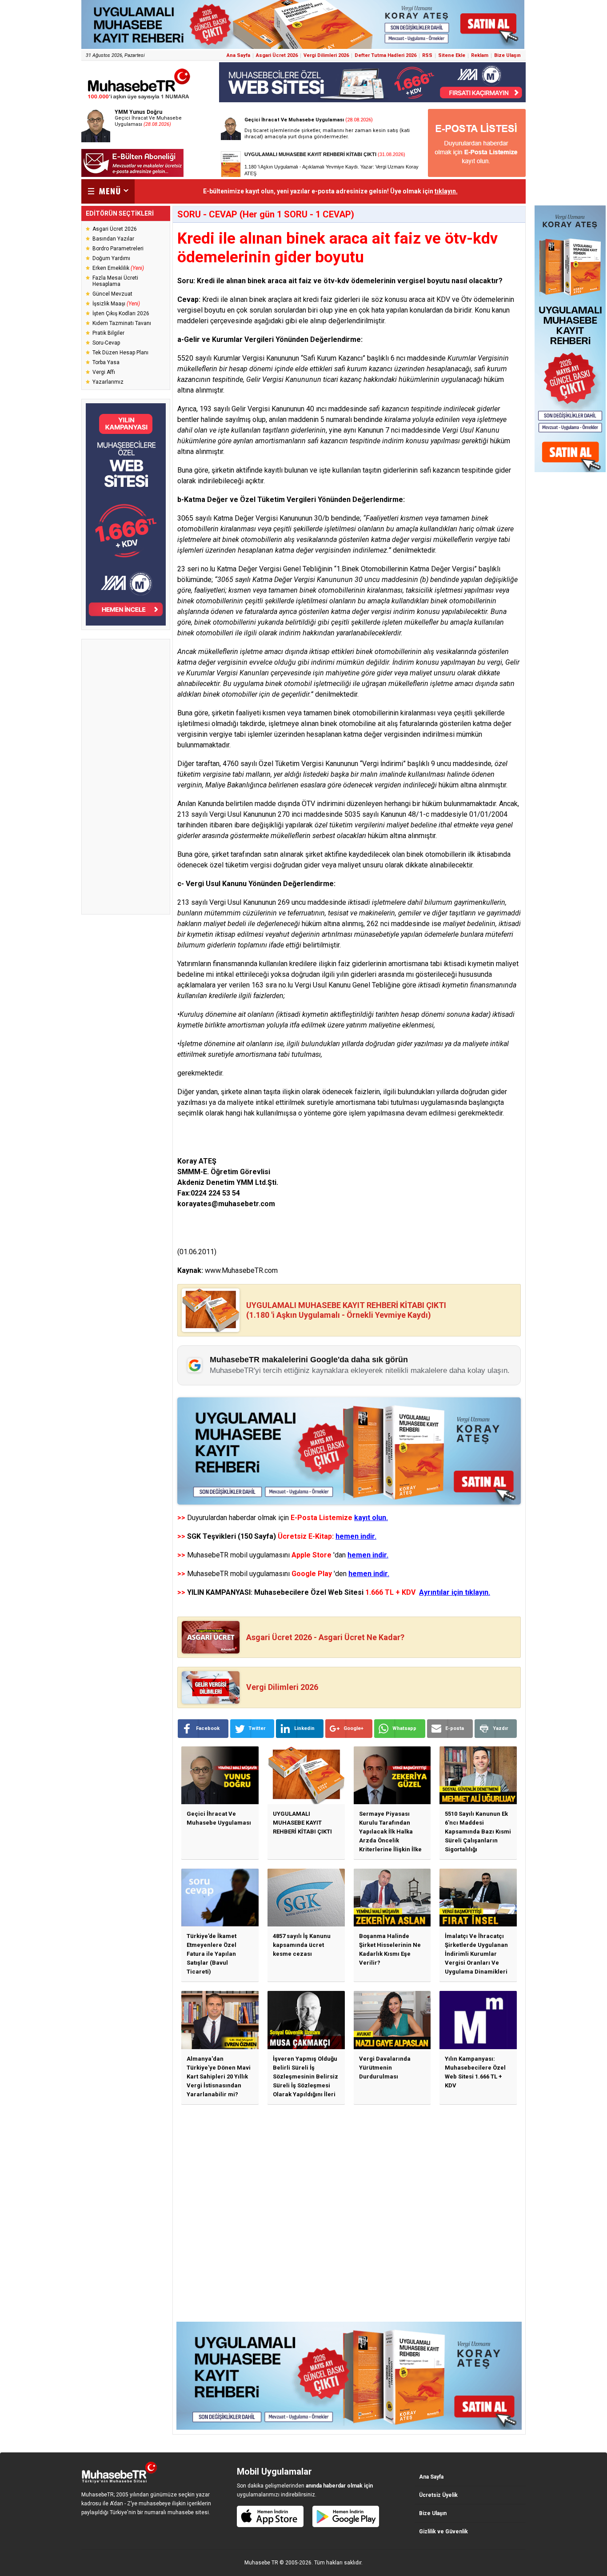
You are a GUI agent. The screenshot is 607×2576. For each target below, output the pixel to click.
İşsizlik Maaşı (116, 304)
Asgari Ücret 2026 (277, 55)
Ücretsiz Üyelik (438, 2495)
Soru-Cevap (106, 343)
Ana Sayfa (238, 55)
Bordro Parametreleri (118, 249)
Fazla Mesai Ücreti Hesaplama (115, 281)
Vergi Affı (104, 372)
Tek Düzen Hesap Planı (120, 353)
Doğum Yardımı (111, 258)
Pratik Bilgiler (108, 333)
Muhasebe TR (261, 2563)
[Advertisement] (126, 777)
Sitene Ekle (452, 55)
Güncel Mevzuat (112, 294)
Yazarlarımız (108, 382)
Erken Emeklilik (118, 268)
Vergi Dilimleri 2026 (326, 55)
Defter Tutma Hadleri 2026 (385, 55)
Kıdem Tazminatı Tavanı (122, 323)
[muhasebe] (139, 99)
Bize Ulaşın (507, 55)
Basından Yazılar (113, 239)
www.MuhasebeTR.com (241, 1270)
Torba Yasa (106, 362)
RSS (427, 55)
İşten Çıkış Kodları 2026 (121, 313)
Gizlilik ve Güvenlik (443, 2532)
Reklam (480, 55)
